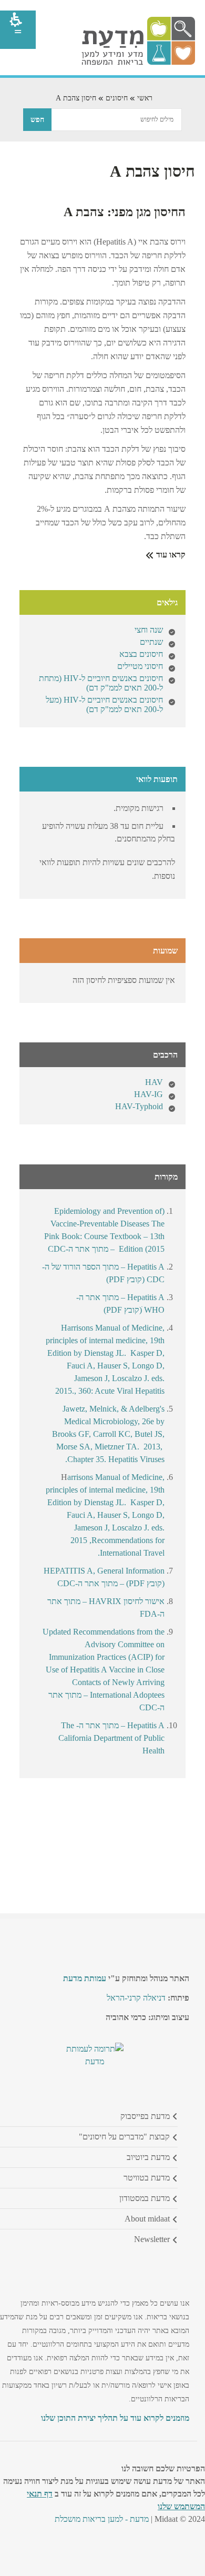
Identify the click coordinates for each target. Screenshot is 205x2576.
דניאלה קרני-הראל (136, 1998)
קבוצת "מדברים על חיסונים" (124, 2137)
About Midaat (147, 2219)
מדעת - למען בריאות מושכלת (102, 2519)
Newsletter (152, 2239)
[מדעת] (138, 62)
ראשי (145, 98)
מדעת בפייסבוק (145, 2116)
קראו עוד (170, 555)
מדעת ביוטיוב (148, 2157)
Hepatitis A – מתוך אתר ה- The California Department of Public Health (111, 1738)
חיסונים (117, 98)
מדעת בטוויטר (147, 2178)
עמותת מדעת (85, 1978)
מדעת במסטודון (145, 2198)
